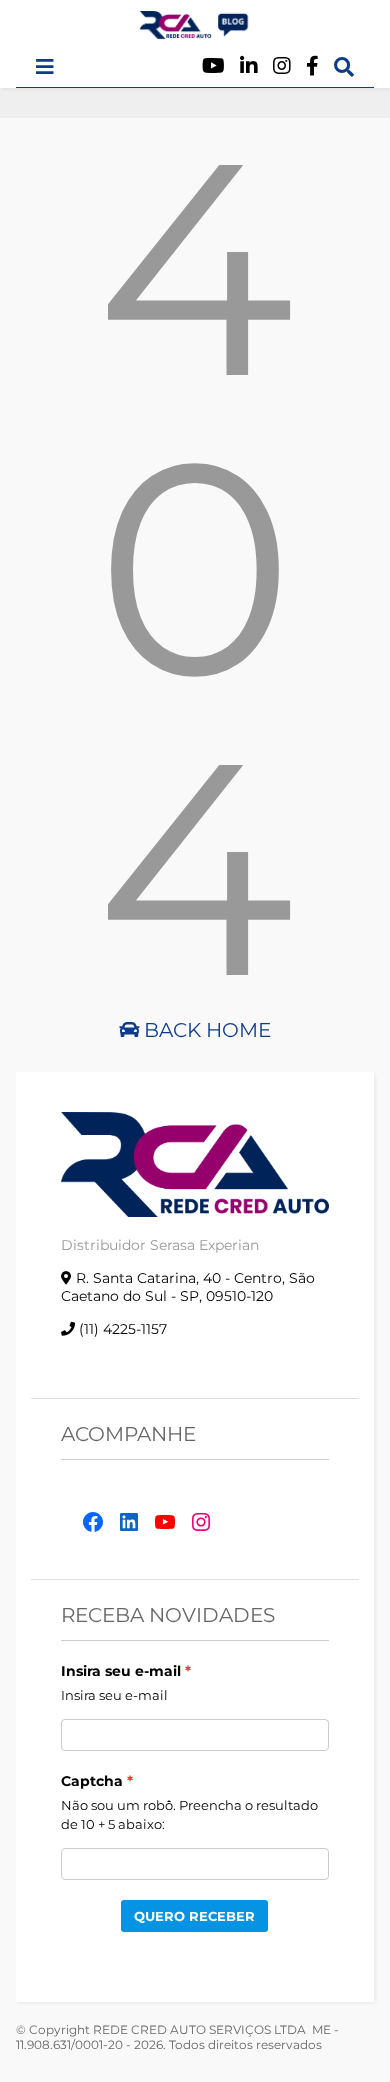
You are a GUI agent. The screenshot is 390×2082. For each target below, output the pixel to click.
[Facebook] (312, 66)
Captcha (92, 1781)
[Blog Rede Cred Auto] (195, 31)
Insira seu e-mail (121, 1671)
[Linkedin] (249, 66)
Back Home (205, 1030)
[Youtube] (213, 66)
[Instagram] (282, 66)
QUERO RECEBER (194, 1916)
